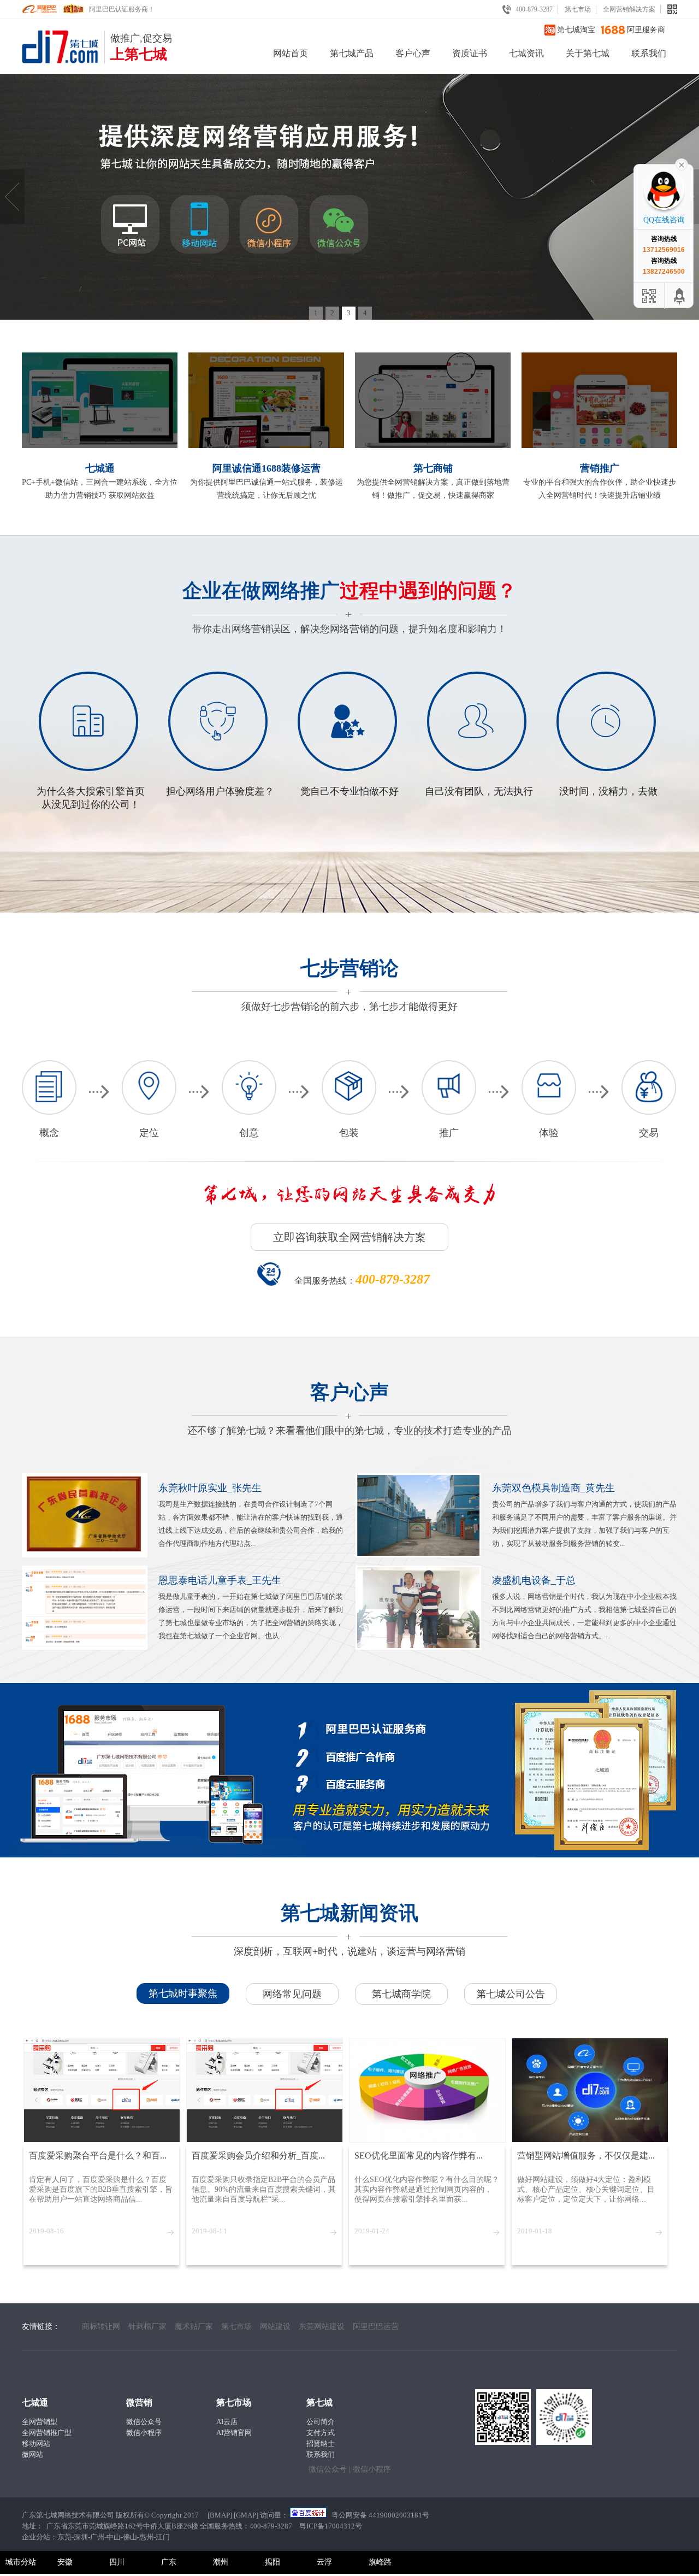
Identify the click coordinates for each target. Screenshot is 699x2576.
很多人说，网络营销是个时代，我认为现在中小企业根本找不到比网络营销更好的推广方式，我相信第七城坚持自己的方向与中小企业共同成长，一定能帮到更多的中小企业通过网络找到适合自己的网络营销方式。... (584, 1607)
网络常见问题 (292, 1994)
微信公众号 (144, 2422)
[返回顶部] (680, 296)
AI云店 (227, 2422)
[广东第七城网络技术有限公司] (63, 61)
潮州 (221, 2562)
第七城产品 (352, 53)
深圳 (81, 2537)
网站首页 (291, 53)
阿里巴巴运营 (376, 2327)
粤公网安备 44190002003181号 (380, 2515)
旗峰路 (380, 2562)
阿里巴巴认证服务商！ (122, 9)
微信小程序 (144, 2433)
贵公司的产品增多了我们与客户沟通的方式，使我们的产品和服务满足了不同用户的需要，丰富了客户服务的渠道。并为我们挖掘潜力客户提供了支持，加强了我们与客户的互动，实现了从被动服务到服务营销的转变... (584, 1515)
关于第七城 (588, 53)
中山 (114, 2537)
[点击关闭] (682, 164)
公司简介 (321, 2422)
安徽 (65, 2562)
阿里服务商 (646, 30)
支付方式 (321, 2433)
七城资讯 (526, 53)
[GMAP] (246, 2515)
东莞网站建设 (322, 2327)
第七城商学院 (401, 1994)
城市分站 (21, 2562)
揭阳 (273, 2562)
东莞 (64, 2537)
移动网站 (36, 2443)
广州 (97, 2537)
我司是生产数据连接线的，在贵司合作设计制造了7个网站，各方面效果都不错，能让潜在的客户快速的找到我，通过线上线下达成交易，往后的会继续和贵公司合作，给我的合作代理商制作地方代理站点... (251, 1515)
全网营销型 (40, 2422)
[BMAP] (220, 2515)
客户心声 (413, 53)
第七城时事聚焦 (183, 1993)
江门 (163, 2537)
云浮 (324, 2562)
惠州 (146, 2537)
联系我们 (649, 53)
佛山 (130, 2537)
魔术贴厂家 (194, 2327)
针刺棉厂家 (147, 2327)
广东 (169, 2562)
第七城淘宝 (576, 30)
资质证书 (470, 53)
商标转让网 (101, 2327)
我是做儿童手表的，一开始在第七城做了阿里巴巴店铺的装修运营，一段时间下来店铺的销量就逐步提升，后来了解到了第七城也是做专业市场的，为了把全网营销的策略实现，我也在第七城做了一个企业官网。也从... (251, 1607)
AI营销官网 (234, 2433)
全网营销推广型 (47, 2433)
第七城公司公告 (511, 1994)
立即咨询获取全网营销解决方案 (349, 1237)
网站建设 (275, 2327)
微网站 (32, 2454)
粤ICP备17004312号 (331, 2526)
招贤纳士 (321, 2443)
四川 (117, 2562)
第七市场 (578, 9)
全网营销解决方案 (629, 9)
